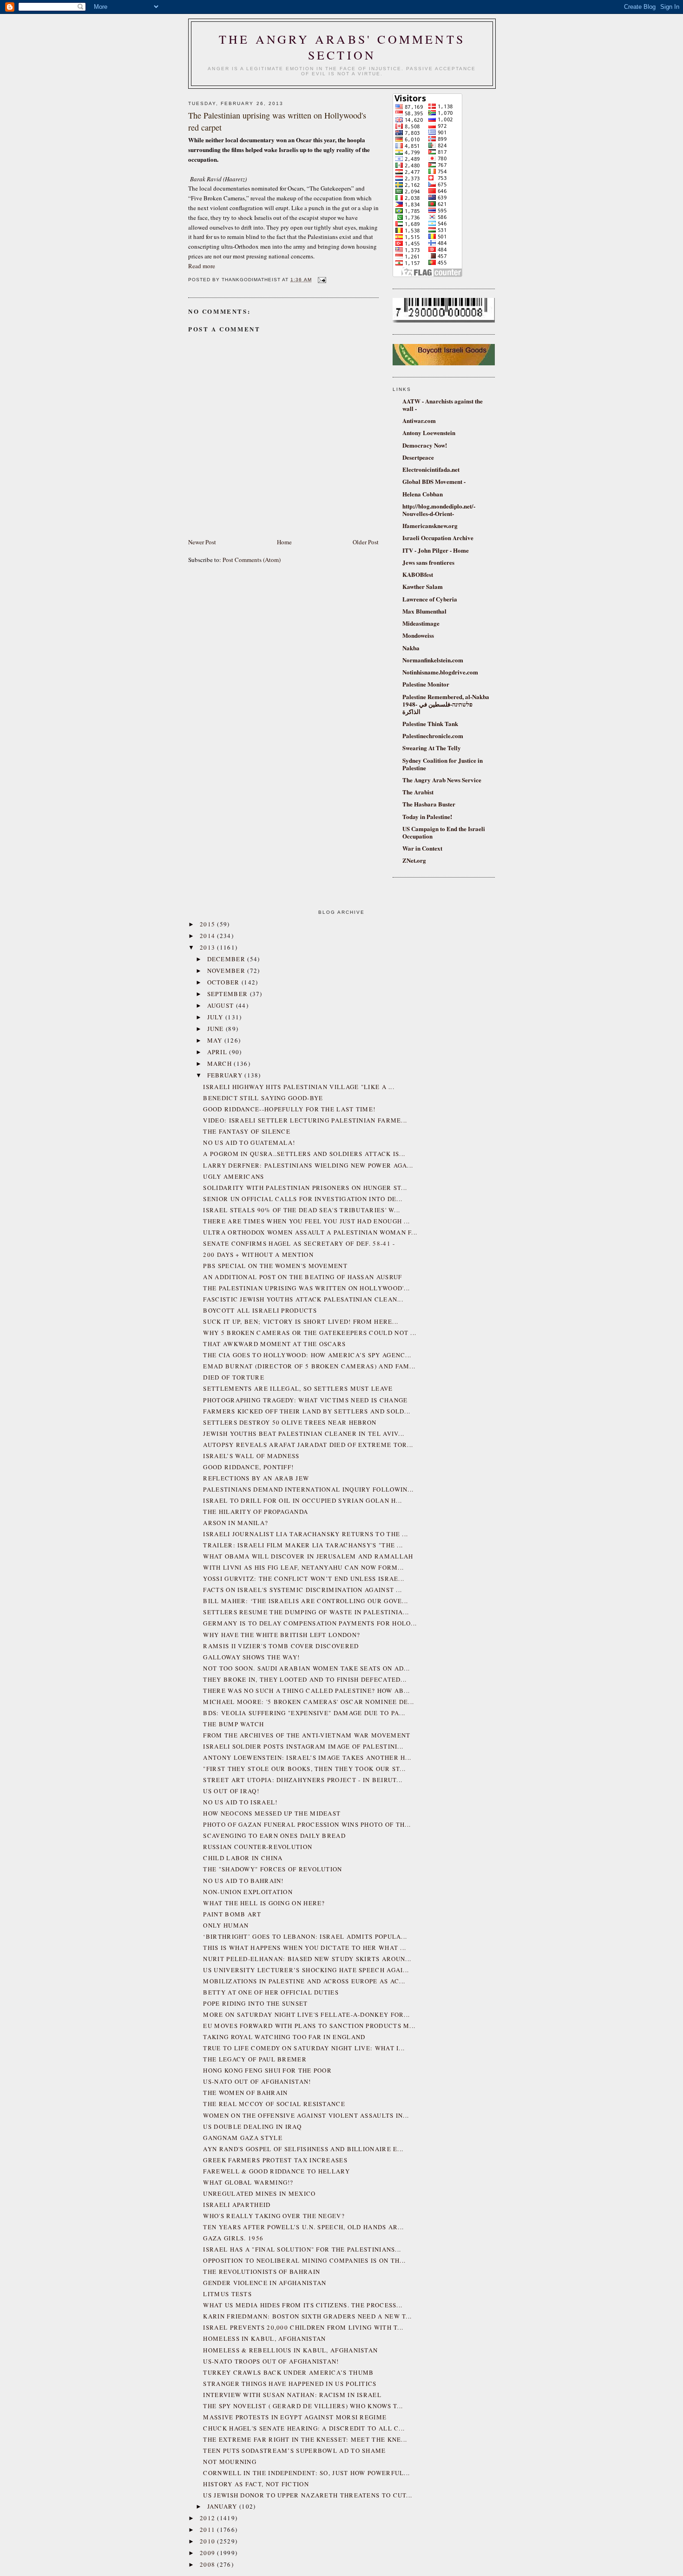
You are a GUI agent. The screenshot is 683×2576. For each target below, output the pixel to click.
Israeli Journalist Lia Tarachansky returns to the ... (305, 1534)
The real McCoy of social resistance (274, 2104)
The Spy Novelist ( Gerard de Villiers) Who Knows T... (303, 2406)
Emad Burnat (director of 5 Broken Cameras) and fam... (309, 1366)
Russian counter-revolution (258, 1847)
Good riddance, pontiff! (248, 1467)
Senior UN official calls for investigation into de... (303, 1199)
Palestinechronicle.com (433, 736)
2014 (209, 936)
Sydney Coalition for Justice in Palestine (443, 764)
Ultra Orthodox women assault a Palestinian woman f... (310, 1232)
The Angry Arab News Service (442, 780)
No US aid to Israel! (240, 1802)
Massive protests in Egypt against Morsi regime (295, 2417)
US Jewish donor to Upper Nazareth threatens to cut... (308, 2495)
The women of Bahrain (245, 2093)
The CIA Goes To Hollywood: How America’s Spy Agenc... (307, 1355)
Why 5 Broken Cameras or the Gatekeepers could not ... (310, 1333)
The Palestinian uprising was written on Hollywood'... (306, 1288)
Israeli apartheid (237, 2205)
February (226, 1075)
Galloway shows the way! (251, 1657)
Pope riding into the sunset (255, 2003)
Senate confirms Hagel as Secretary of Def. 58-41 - (299, 1243)
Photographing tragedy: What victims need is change (305, 1400)
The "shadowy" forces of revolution (273, 1869)
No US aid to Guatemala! (249, 1143)
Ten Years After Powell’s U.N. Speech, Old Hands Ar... (303, 2227)
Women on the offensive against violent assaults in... (306, 2115)
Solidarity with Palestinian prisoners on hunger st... (305, 1188)
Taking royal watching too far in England (284, 2037)
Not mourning (230, 2462)
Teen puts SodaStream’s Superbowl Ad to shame (294, 2451)
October (224, 982)
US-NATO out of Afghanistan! (257, 2081)
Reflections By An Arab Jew (256, 1478)
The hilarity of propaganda (256, 1512)
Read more (202, 266)
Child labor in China (243, 1858)
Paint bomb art (232, 1914)
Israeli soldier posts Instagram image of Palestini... (303, 1746)
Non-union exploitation (248, 1892)
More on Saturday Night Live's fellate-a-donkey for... (306, 2015)
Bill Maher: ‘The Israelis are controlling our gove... (305, 1601)
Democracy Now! (425, 445)
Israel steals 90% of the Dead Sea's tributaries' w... (302, 1210)
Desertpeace (418, 457)
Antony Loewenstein (429, 433)
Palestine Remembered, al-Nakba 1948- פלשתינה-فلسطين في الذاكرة (446, 704)
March (221, 1063)
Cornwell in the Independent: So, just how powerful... (306, 2473)
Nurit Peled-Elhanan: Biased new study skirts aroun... (307, 1959)
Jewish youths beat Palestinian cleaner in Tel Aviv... (304, 1433)
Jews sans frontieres (428, 562)
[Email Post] (321, 280)
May (216, 1040)
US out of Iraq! (231, 1791)
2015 (209, 924)
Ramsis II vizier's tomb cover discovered (281, 1646)
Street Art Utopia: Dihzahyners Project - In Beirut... (303, 1780)
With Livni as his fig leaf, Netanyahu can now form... (303, 1567)
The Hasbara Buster (429, 804)
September (229, 994)
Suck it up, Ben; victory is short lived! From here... (301, 1321)
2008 (209, 2564)
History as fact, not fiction (256, 2484)
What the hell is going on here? (264, 1903)
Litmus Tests (227, 2294)
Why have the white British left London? (282, 1635)
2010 (209, 2541)
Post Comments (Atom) (252, 560)
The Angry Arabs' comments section (342, 47)
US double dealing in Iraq (252, 2127)
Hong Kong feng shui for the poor (267, 2070)
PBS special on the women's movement (275, 1266)
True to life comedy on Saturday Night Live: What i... (304, 2048)
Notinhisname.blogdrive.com (440, 672)
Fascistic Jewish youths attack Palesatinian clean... (303, 1299)
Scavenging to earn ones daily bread (274, 1836)
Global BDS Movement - (434, 481)
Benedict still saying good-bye (263, 1098)
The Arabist (418, 792)
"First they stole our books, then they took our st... (304, 1769)
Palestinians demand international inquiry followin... (308, 1489)
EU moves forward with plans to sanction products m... (309, 2026)
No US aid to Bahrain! (243, 1881)
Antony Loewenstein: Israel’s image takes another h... (307, 1757)
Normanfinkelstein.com (433, 660)
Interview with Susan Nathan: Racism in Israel (292, 2395)
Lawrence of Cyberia (430, 599)
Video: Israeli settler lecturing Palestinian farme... (305, 1120)
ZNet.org (414, 860)
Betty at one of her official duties (271, 1992)
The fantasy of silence (247, 1131)
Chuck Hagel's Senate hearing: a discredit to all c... (304, 2428)
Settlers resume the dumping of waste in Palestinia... (306, 1612)
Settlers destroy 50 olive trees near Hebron (290, 1422)
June (217, 1029)
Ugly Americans (233, 1176)
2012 (209, 2518)
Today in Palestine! (427, 816)
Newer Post (202, 542)
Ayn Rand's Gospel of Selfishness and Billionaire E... (303, 2149)
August (222, 1005)
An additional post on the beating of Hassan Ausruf (302, 1277)
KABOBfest (418, 574)
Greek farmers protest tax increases (275, 2160)
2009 (209, 2553)
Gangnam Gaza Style (243, 2138)
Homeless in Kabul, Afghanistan (264, 2338)
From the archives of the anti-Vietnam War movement (307, 1735)
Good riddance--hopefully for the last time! (289, 1109)
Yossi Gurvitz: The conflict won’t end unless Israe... (304, 1579)
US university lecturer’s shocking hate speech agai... (306, 1970)
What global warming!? (248, 2182)
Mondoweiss (418, 635)
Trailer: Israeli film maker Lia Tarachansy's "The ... (303, 1545)
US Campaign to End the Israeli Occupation (444, 832)
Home (284, 542)
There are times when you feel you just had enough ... (306, 1221)
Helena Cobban (423, 494)
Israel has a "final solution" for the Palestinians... (302, 2249)
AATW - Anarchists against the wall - (443, 405)
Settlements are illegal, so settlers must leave (298, 1388)
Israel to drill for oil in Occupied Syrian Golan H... (302, 1500)
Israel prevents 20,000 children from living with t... (303, 2327)
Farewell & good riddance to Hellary (276, 2171)
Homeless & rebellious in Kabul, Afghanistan (290, 2350)
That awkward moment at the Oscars (274, 1344)
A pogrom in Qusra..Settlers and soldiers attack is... (304, 1154)
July (217, 1017)
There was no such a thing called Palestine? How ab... (306, 1691)
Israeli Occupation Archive (438, 538)
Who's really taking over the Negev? (274, 2216)
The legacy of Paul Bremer (255, 2059)
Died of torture (234, 1377)
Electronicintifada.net (431, 469)
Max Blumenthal (424, 611)
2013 (209, 947)
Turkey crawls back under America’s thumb (288, 2372)
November (227, 971)
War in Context (422, 848)
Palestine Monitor (426, 684)
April (218, 1052)
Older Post (366, 542)
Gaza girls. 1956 (233, 2238)
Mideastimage (421, 623)
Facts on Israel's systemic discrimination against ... (302, 1590)
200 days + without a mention (258, 1255)
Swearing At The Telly (432, 748)
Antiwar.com (419, 420)
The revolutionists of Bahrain (262, 2272)
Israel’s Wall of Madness (251, 1456)
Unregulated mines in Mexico (259, 2193)
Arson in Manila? (236, 1523)
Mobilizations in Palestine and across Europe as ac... (304, 1981)
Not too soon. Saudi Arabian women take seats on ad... (306, 1668)
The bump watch (233, 1724)
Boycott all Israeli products (260, 1310)
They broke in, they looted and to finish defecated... (305, 1679)
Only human (226, 1925)
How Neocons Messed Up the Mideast (272, 1813)
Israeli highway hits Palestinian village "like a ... (299, 1087)
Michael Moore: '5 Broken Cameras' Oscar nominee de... (309, 1702)
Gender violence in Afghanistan (265, 2283)
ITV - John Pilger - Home (436, 550)
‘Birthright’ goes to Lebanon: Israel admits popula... (305, 1936)
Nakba (411, 648)
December (227, 959)
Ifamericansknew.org (430, 525)
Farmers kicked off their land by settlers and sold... (307, 1411)
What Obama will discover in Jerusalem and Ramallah (308, 1556)
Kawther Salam (423, 586)
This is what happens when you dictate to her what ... (305, 1948)
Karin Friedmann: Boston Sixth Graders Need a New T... (307, 2316)
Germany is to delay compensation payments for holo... (310, 1623)
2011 (209, 2530)
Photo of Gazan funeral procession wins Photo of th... (307, 1824)
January (223, 2506)
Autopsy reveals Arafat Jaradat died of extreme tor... (308, 1445)
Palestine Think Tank (430, 723)
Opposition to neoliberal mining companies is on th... (304, 2260)
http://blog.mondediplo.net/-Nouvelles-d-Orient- (439, 510)
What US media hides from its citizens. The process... (303, 2305)
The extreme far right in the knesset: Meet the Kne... (305, 2439)
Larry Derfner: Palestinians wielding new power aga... (308, 1165)
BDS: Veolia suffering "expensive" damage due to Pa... (304, 1713)
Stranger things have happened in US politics (290, 2384)
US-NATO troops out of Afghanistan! (271, 2361)
